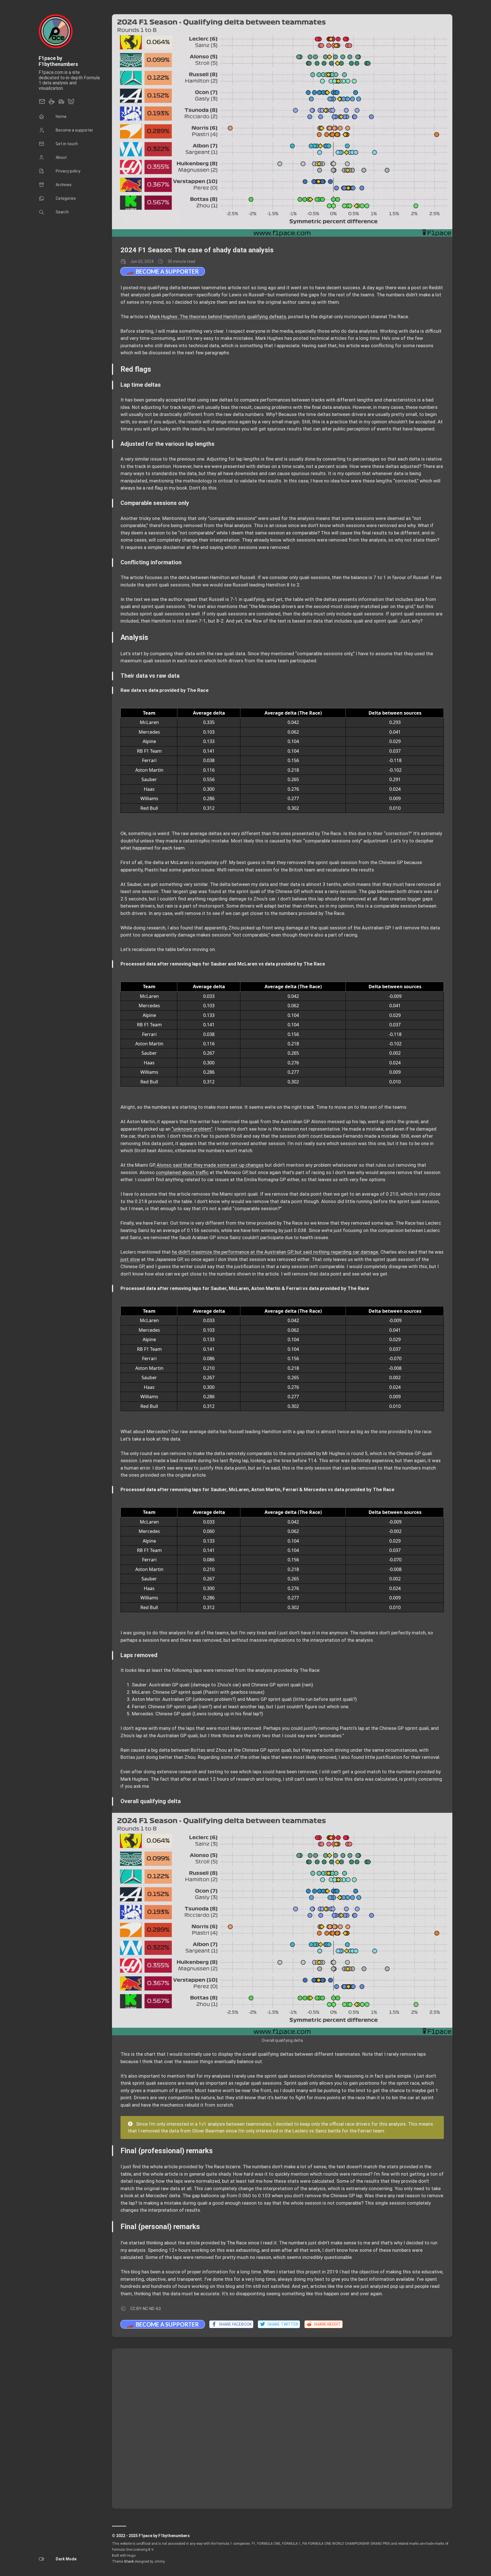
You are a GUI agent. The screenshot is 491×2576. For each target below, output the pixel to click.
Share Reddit (327, 2324)
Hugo (131, 2556)
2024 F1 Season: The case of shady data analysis (197, 250)
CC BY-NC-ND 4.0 (146, 2309)
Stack (129, 2562)
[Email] (42, 103)
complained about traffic (182, 1172)
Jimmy (159, 2562)
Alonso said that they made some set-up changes (210, 1165)
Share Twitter (282, 2324)
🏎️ (163, 271)
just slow (130, 1259)
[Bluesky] (71, 103)
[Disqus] (282, 2428)
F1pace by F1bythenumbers (58, 61)
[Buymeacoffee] (52, 103)
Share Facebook (234, 2324)
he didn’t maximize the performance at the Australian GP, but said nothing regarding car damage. (276, 1252)
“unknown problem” (192, 1129)
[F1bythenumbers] (61, 103)
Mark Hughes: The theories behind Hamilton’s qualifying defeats (218, 317)
